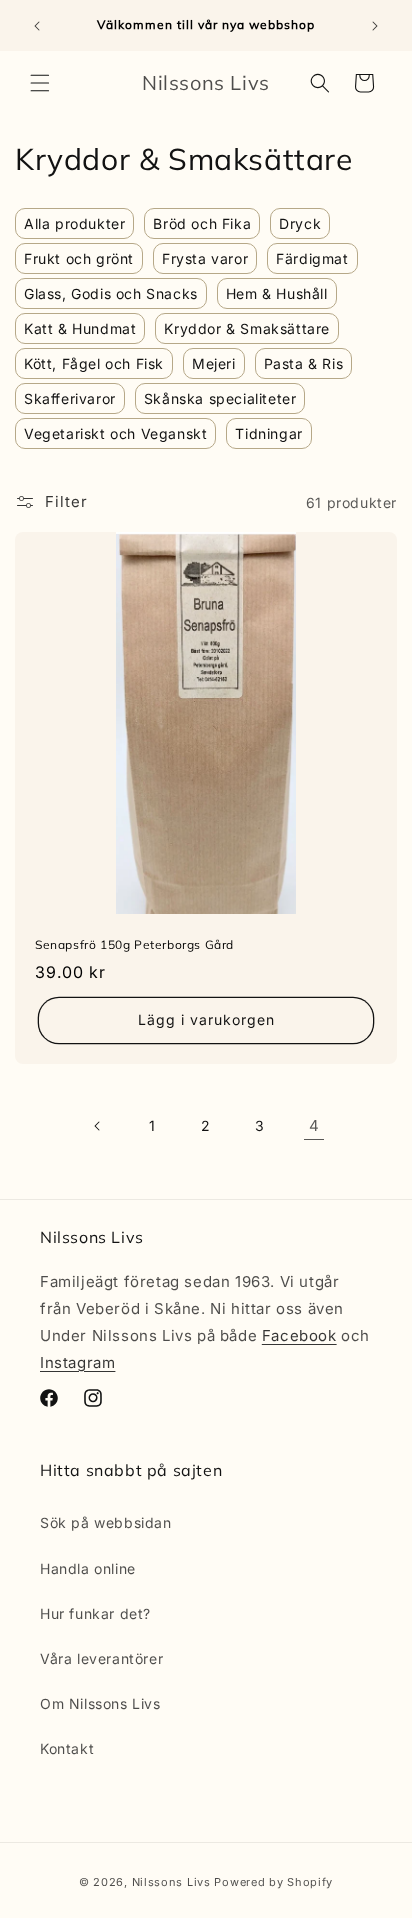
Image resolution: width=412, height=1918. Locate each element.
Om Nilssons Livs (100, 1703)
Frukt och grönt (79, 258)
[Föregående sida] (98, 1126)
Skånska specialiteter (220, 398)
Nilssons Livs (171, 1882)
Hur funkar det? (95, 1613)
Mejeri (214, 363)
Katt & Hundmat (80, 328)
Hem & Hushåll (277, 293)
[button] (40, 83)
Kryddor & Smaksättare (247, 328)
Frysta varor (205, 258)
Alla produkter (74, 223)
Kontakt (67, 1748)
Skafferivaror (70, 398)
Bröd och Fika (202, 223)
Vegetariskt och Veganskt (115, 433)
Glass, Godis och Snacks (111, 293)
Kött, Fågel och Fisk (94, 363)
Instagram (77, 1362)
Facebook (299, 1335)
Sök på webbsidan (106, 1522)
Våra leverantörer (101, 1658)
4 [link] (314, 1125)
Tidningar (268, 433)
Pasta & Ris (304, 363)
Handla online (88, 1568)
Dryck (300, 223)
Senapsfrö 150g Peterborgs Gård (134, 944)
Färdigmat (312, 258)
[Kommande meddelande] (375, 26)
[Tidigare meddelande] (37, 26)
